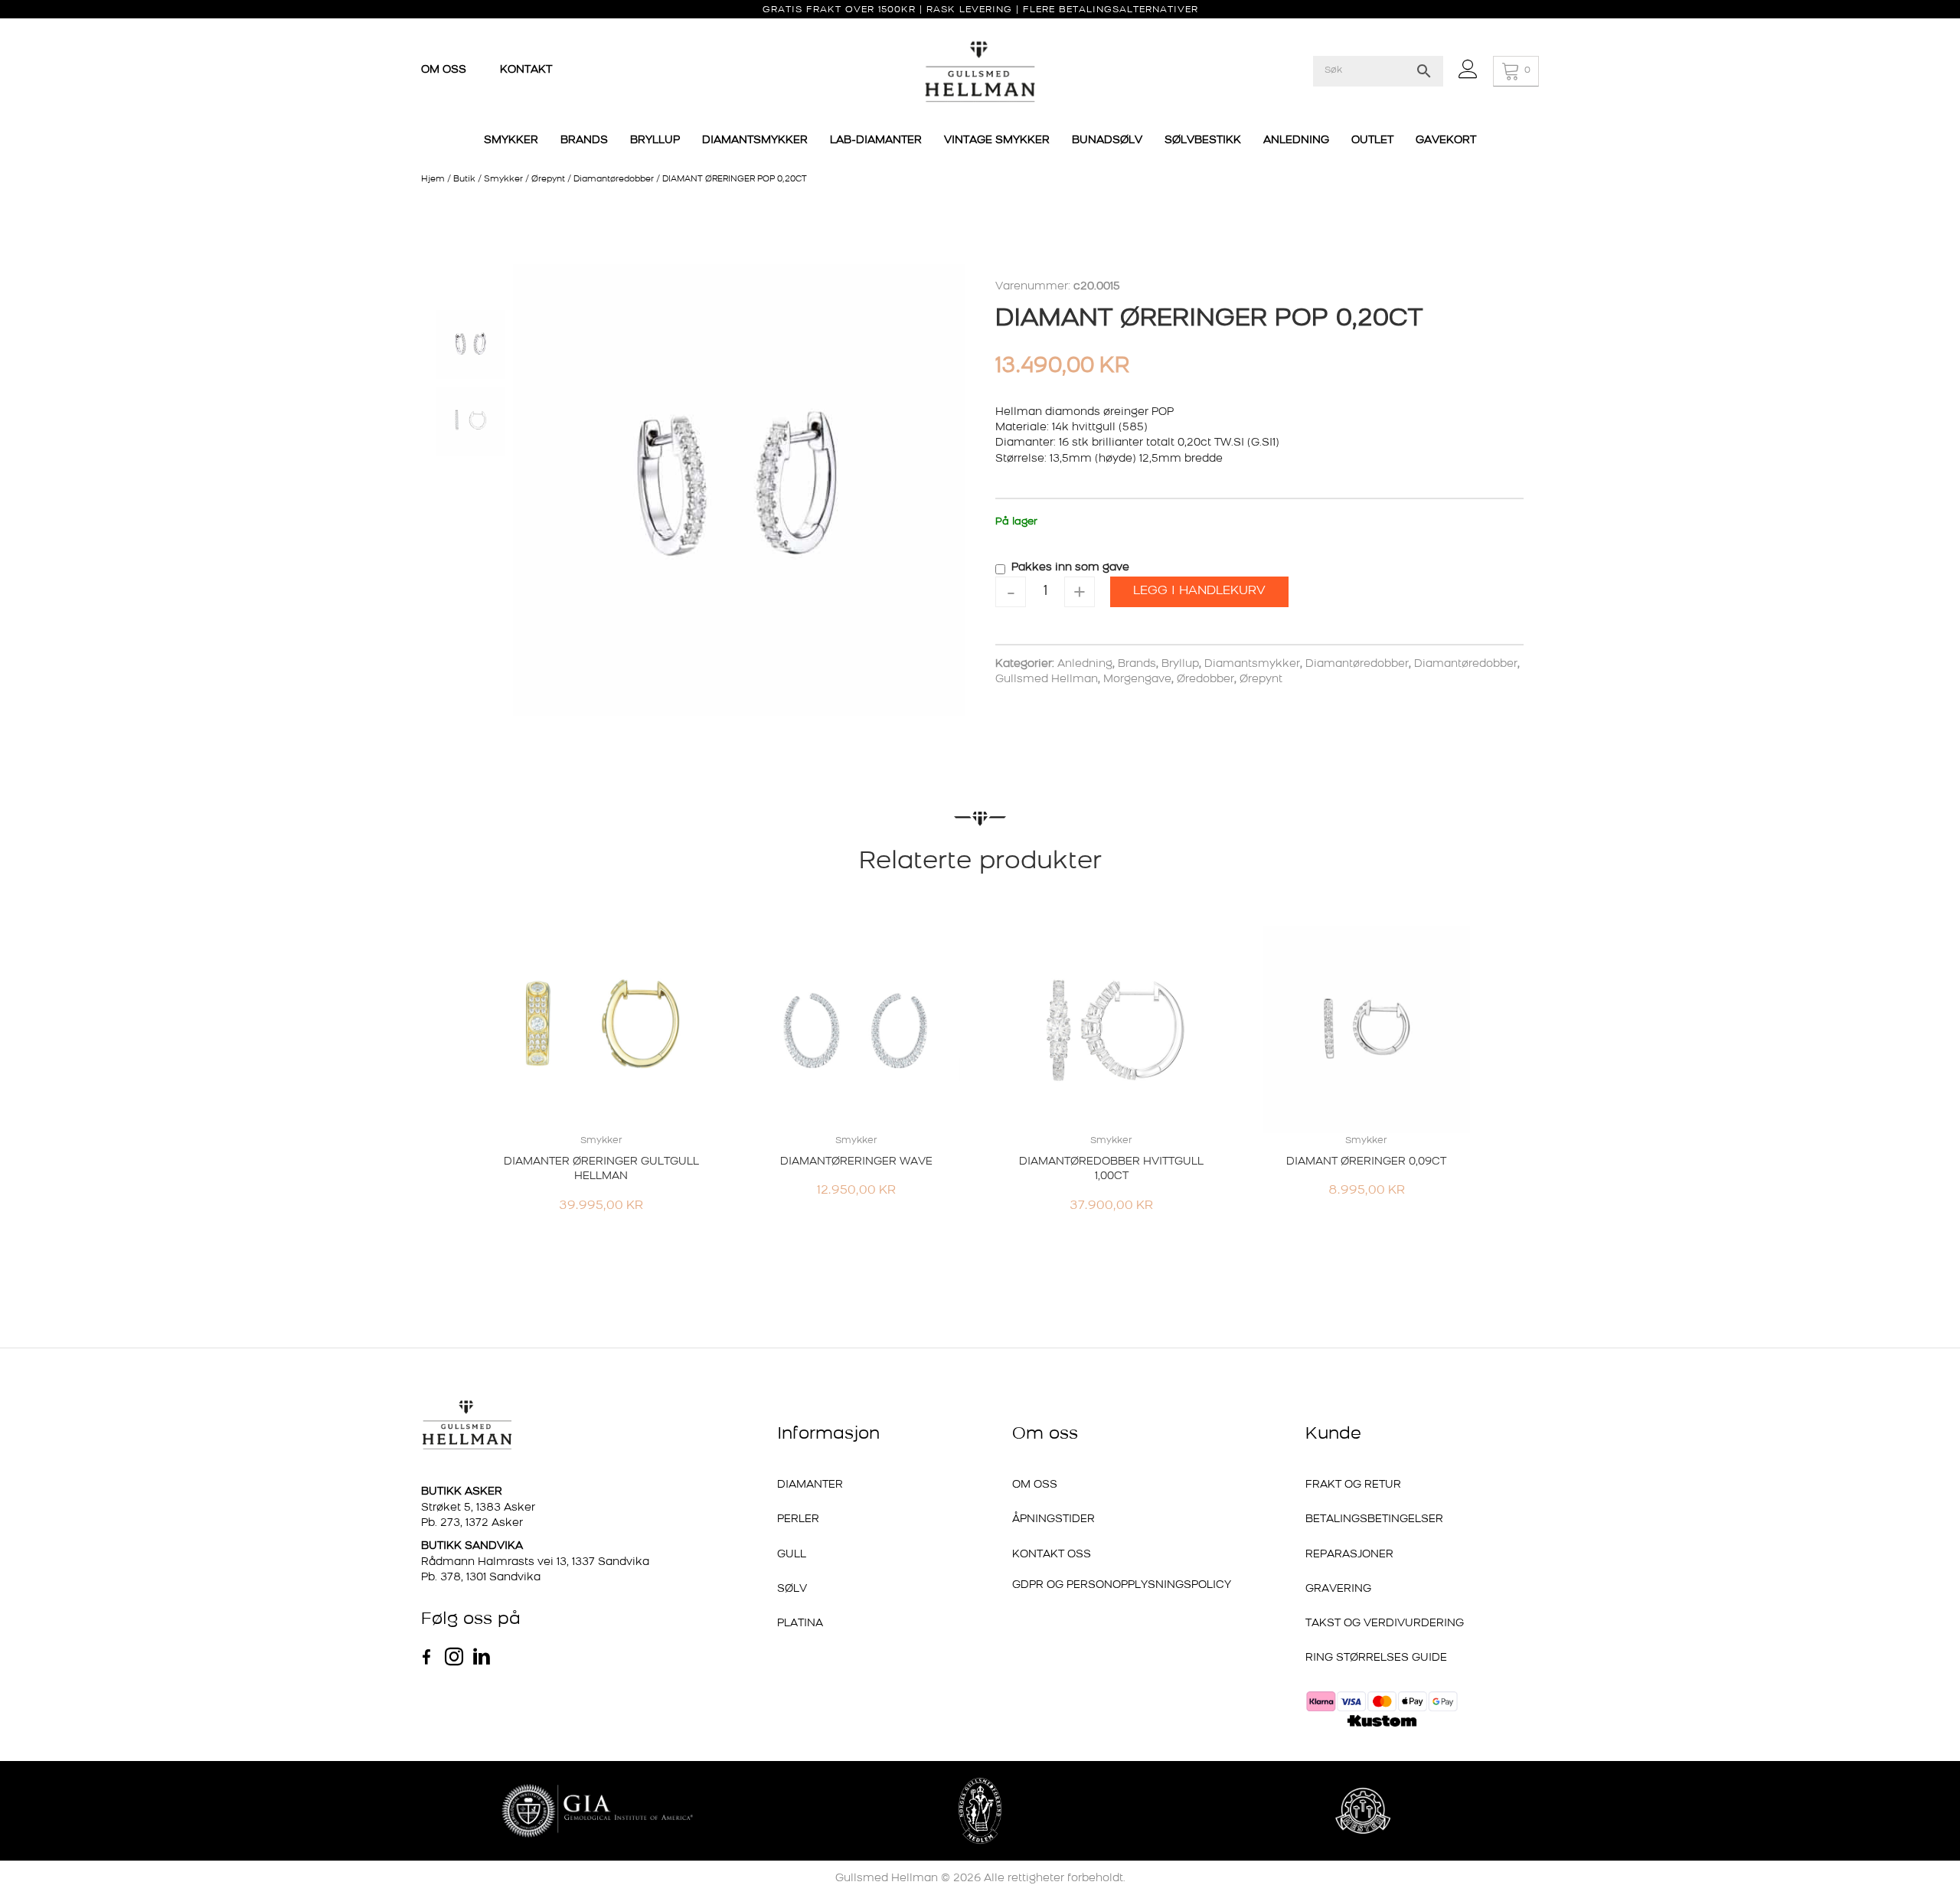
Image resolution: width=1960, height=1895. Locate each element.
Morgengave (1137, 680)
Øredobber (1205, 680)
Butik (464, 180)
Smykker (503, 180)
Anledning (1085, 664)
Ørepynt (548, 180)
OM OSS (445, 70)
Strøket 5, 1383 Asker (478, 1508)
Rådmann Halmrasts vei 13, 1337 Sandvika (535, 1562)
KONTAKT (526, 70)
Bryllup (1180, 664)
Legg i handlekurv (1199, 591)
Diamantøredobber (614, 180)
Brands (1137, 664)
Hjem (433, 180)
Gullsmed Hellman (1047, 680)
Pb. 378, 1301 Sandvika (481, 1578)
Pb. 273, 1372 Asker (472, 1523)
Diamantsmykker (1252, 664)
